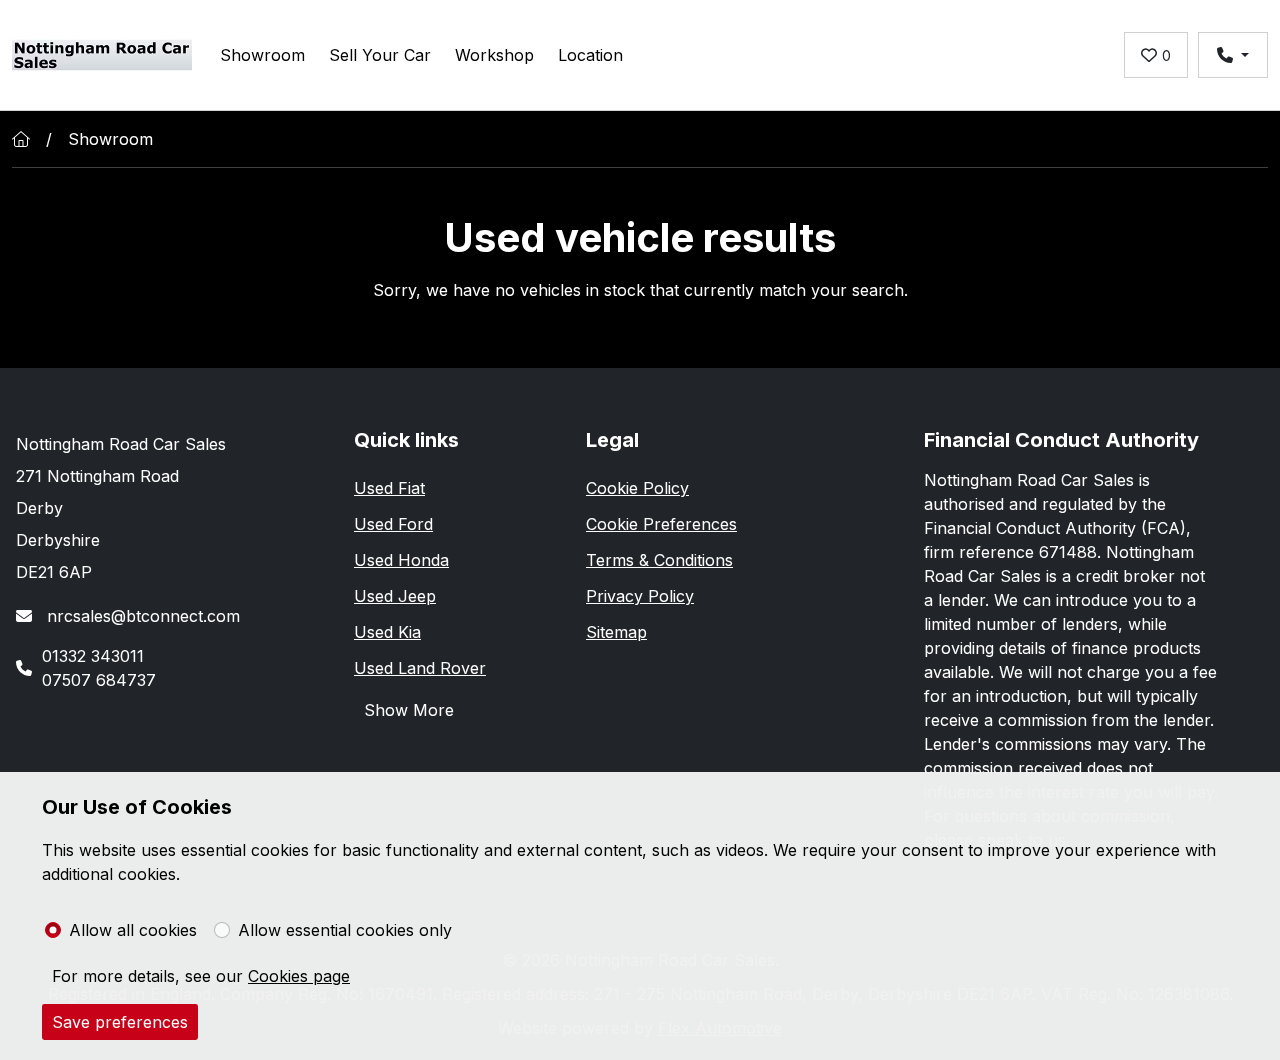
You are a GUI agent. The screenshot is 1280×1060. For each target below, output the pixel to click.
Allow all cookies (133, 930)
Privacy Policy (640, 596)
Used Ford (393, 524)
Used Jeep (395, 596)
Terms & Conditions (659, 560)
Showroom (262, 55)
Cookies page (299, 976)
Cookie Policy (637, 488)
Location (590, 55)
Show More (409, 710)
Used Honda (401, 560)
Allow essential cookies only (345, 930)
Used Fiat (389, 488)
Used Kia (387, 632)
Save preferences (120, 1022)
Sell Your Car (380, 55)
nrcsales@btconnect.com (141, 616)
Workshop (494, 55)
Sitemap (616, 632)
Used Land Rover (420, 668)
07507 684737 (99, 680)
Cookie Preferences (661, 524)
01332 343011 (93, 656)
